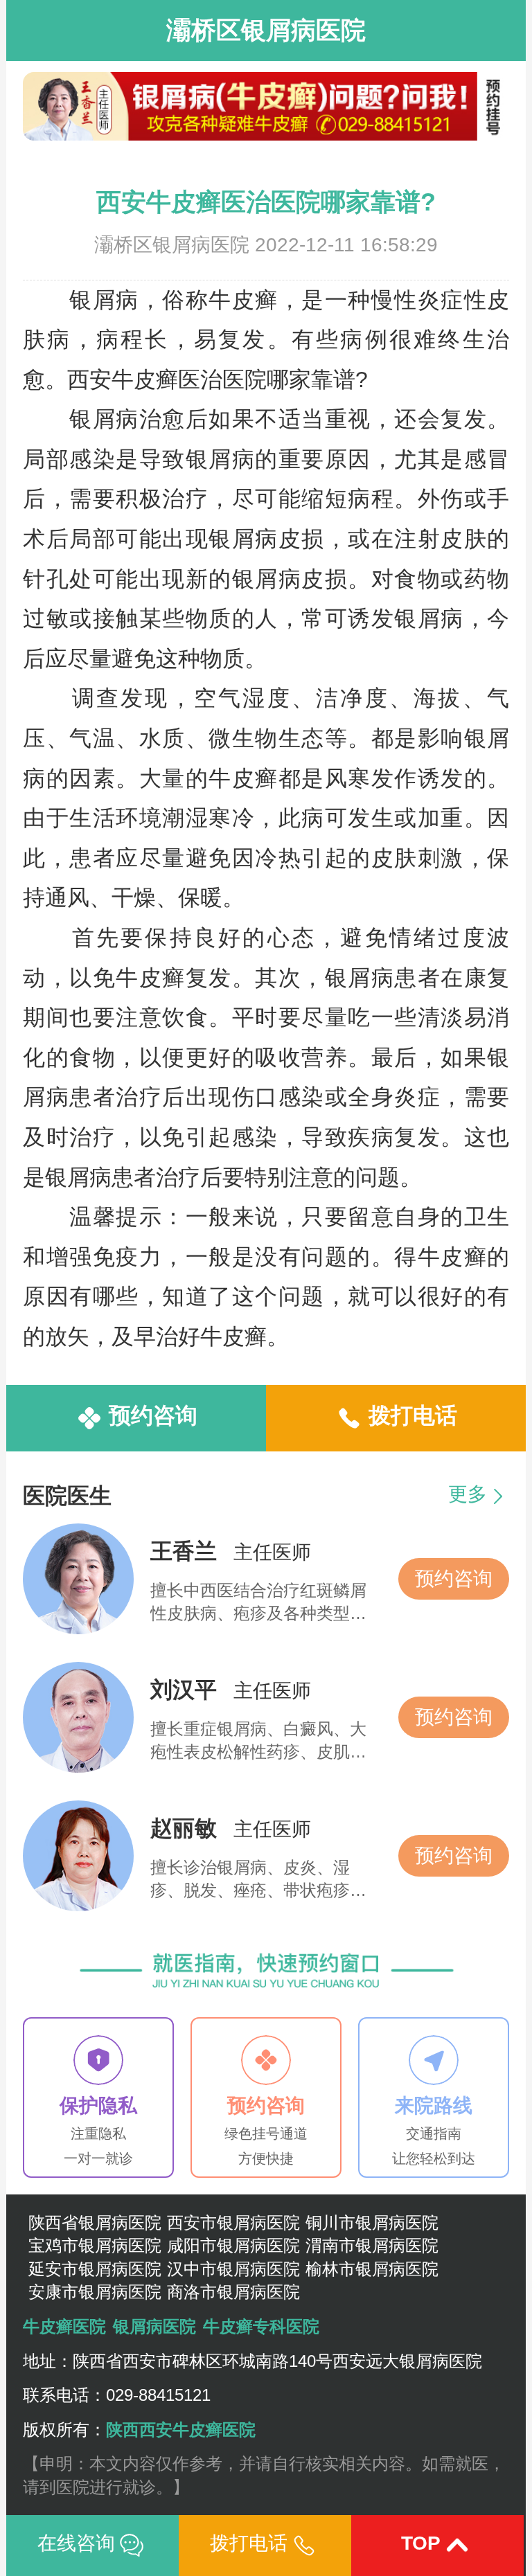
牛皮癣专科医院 (261, 2326)
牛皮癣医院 (64, 2326)
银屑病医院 (154, 2326)
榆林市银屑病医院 (372, 2269)
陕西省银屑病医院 (95, 2222)
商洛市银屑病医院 (233, 2292)
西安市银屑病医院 (233, 2222)
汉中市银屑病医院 (233, 2269)
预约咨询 (454, 1578)
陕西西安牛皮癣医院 (181, 2430)
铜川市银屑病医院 (372, 2222)
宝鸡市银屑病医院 (95, 2245)
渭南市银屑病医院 (372, 2245)
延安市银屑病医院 (95, 2269)
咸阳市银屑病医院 (233, 2245)
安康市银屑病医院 (95, 2292)
